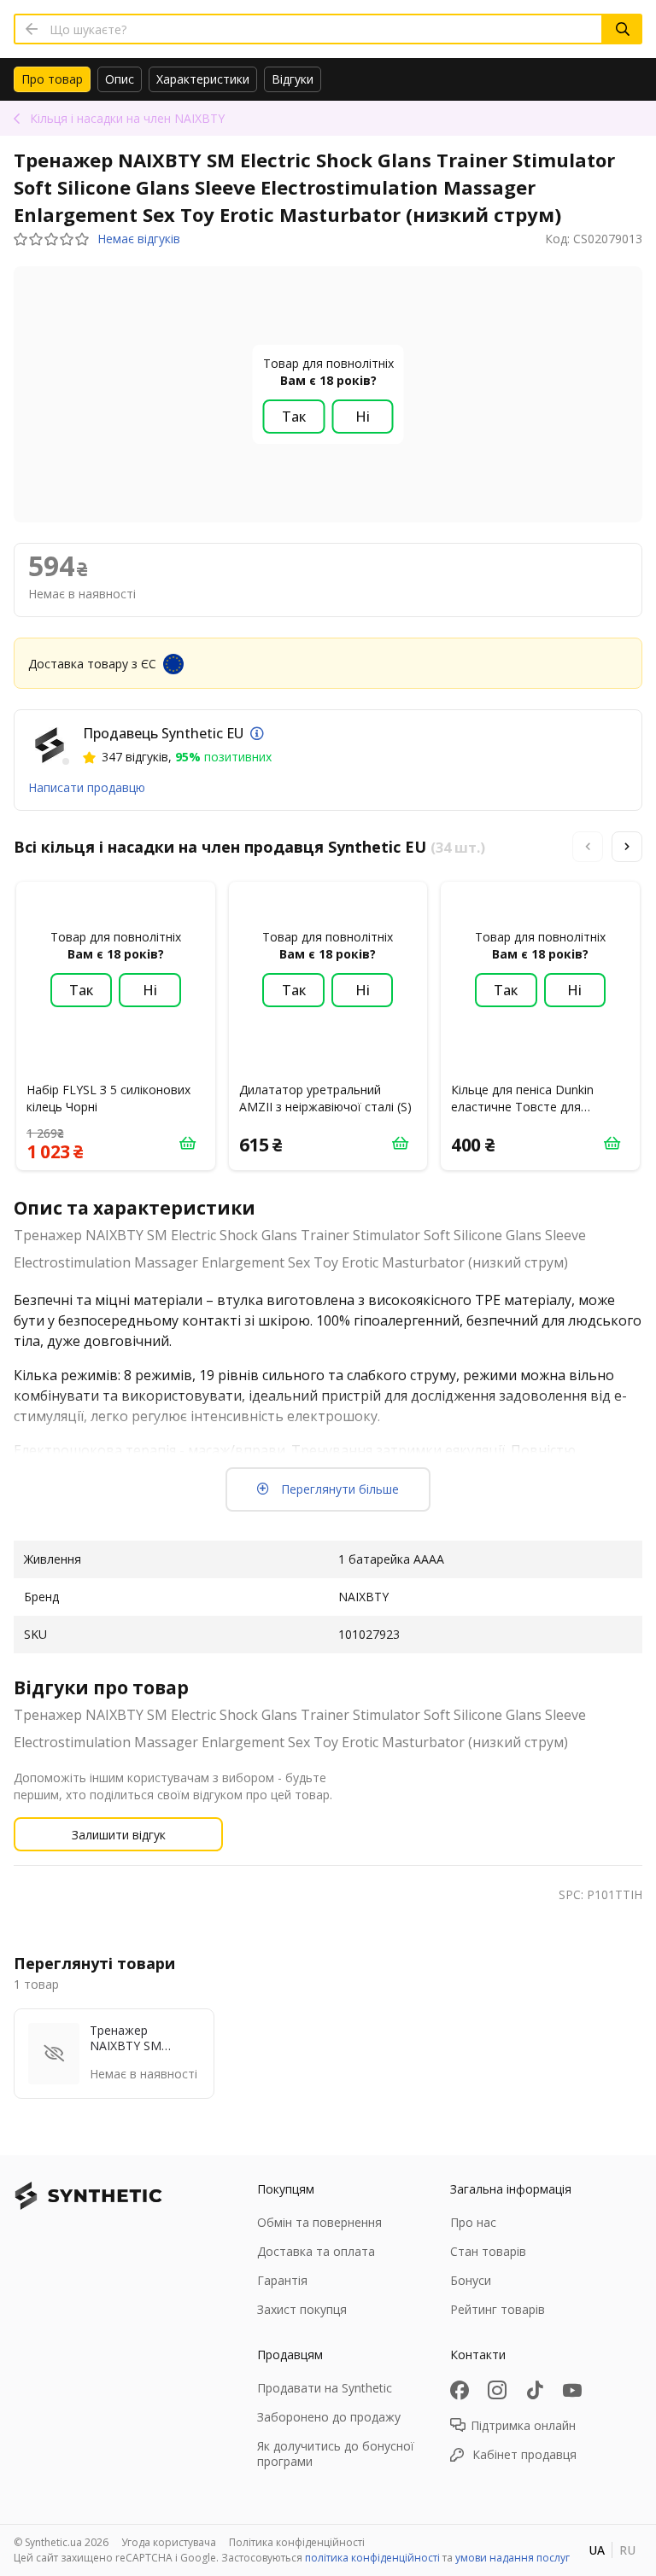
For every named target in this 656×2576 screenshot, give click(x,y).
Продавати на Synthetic (325, 2388)
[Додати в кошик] (188, 1143)
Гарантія (282, 2280)
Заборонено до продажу (329, 2417)
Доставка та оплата (316, 2251)
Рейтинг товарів (498, 2309)
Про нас (473, 2222)
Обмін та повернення (319, 2222)
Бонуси (471, 2280)
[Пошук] (623, 29)
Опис (120, 79)
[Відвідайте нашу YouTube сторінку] (572, 2390)
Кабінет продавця (524, 2454)
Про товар (52, 79)
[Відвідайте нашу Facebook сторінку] (460, 2390)
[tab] (52, 79)
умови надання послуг (512, 2558)
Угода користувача (169, 2542)
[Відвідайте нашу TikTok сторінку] (535, 2390)
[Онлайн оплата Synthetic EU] (257, 733)
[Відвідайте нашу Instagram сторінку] (497, 2390)
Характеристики (203, 79)
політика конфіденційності (372, 2558)
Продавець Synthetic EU (163, 733)
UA (597, 2550)
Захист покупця (302, 2309)
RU (627, 2550)
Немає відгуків (139, 239)
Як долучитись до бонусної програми (336, 2454)
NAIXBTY (127, 118)
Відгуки (293, 79)
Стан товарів (488, 2251)
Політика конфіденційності (297, 2542)
